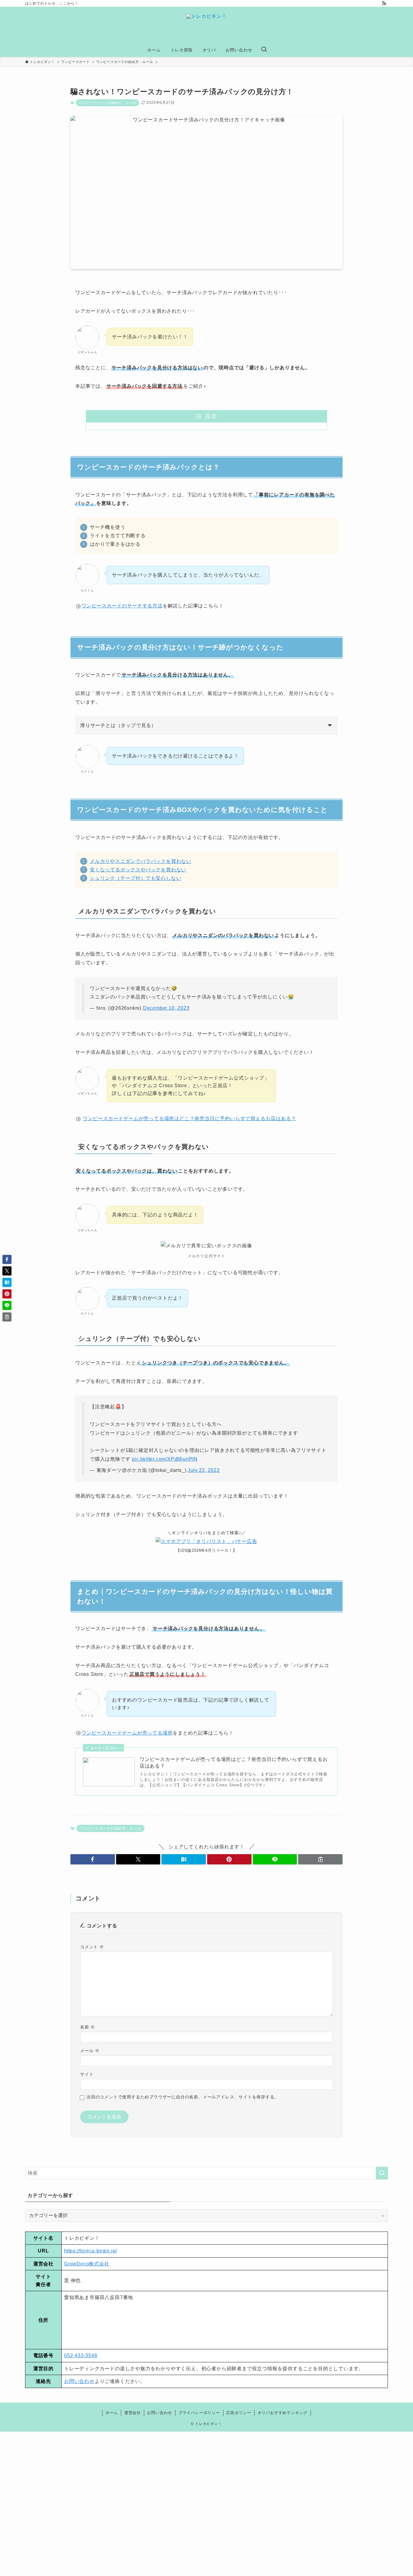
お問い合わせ (79, 2381)
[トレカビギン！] (207, 26)
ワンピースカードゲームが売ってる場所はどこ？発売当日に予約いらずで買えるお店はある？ (190, 1119)
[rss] (384, 3)
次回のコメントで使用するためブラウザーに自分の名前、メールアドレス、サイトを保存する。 (183, 2097)
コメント (92, 1947)
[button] (93, 1859)
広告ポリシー (239, 2413)
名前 (88, 2027)
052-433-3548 (81, 2356)
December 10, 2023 (166, 1008)
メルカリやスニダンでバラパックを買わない (141, 861)
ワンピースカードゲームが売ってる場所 (127, 1733)
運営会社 (133, 2413)
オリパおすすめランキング (283, 2413)
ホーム (112, 2413)
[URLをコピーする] (320, 1859)
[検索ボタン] (264, 50)
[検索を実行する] (382, 2173)
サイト (87, 2074)
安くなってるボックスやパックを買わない (138, 870)
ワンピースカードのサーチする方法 (122, 606)
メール (90, 2051)
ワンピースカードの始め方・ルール (107, 103)
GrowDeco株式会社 (87, 2264)
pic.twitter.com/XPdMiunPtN (165, 1459)
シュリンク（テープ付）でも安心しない (135, 878)
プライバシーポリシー (199, 2413)
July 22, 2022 (204, 1470)
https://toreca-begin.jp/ (91, 2251)
